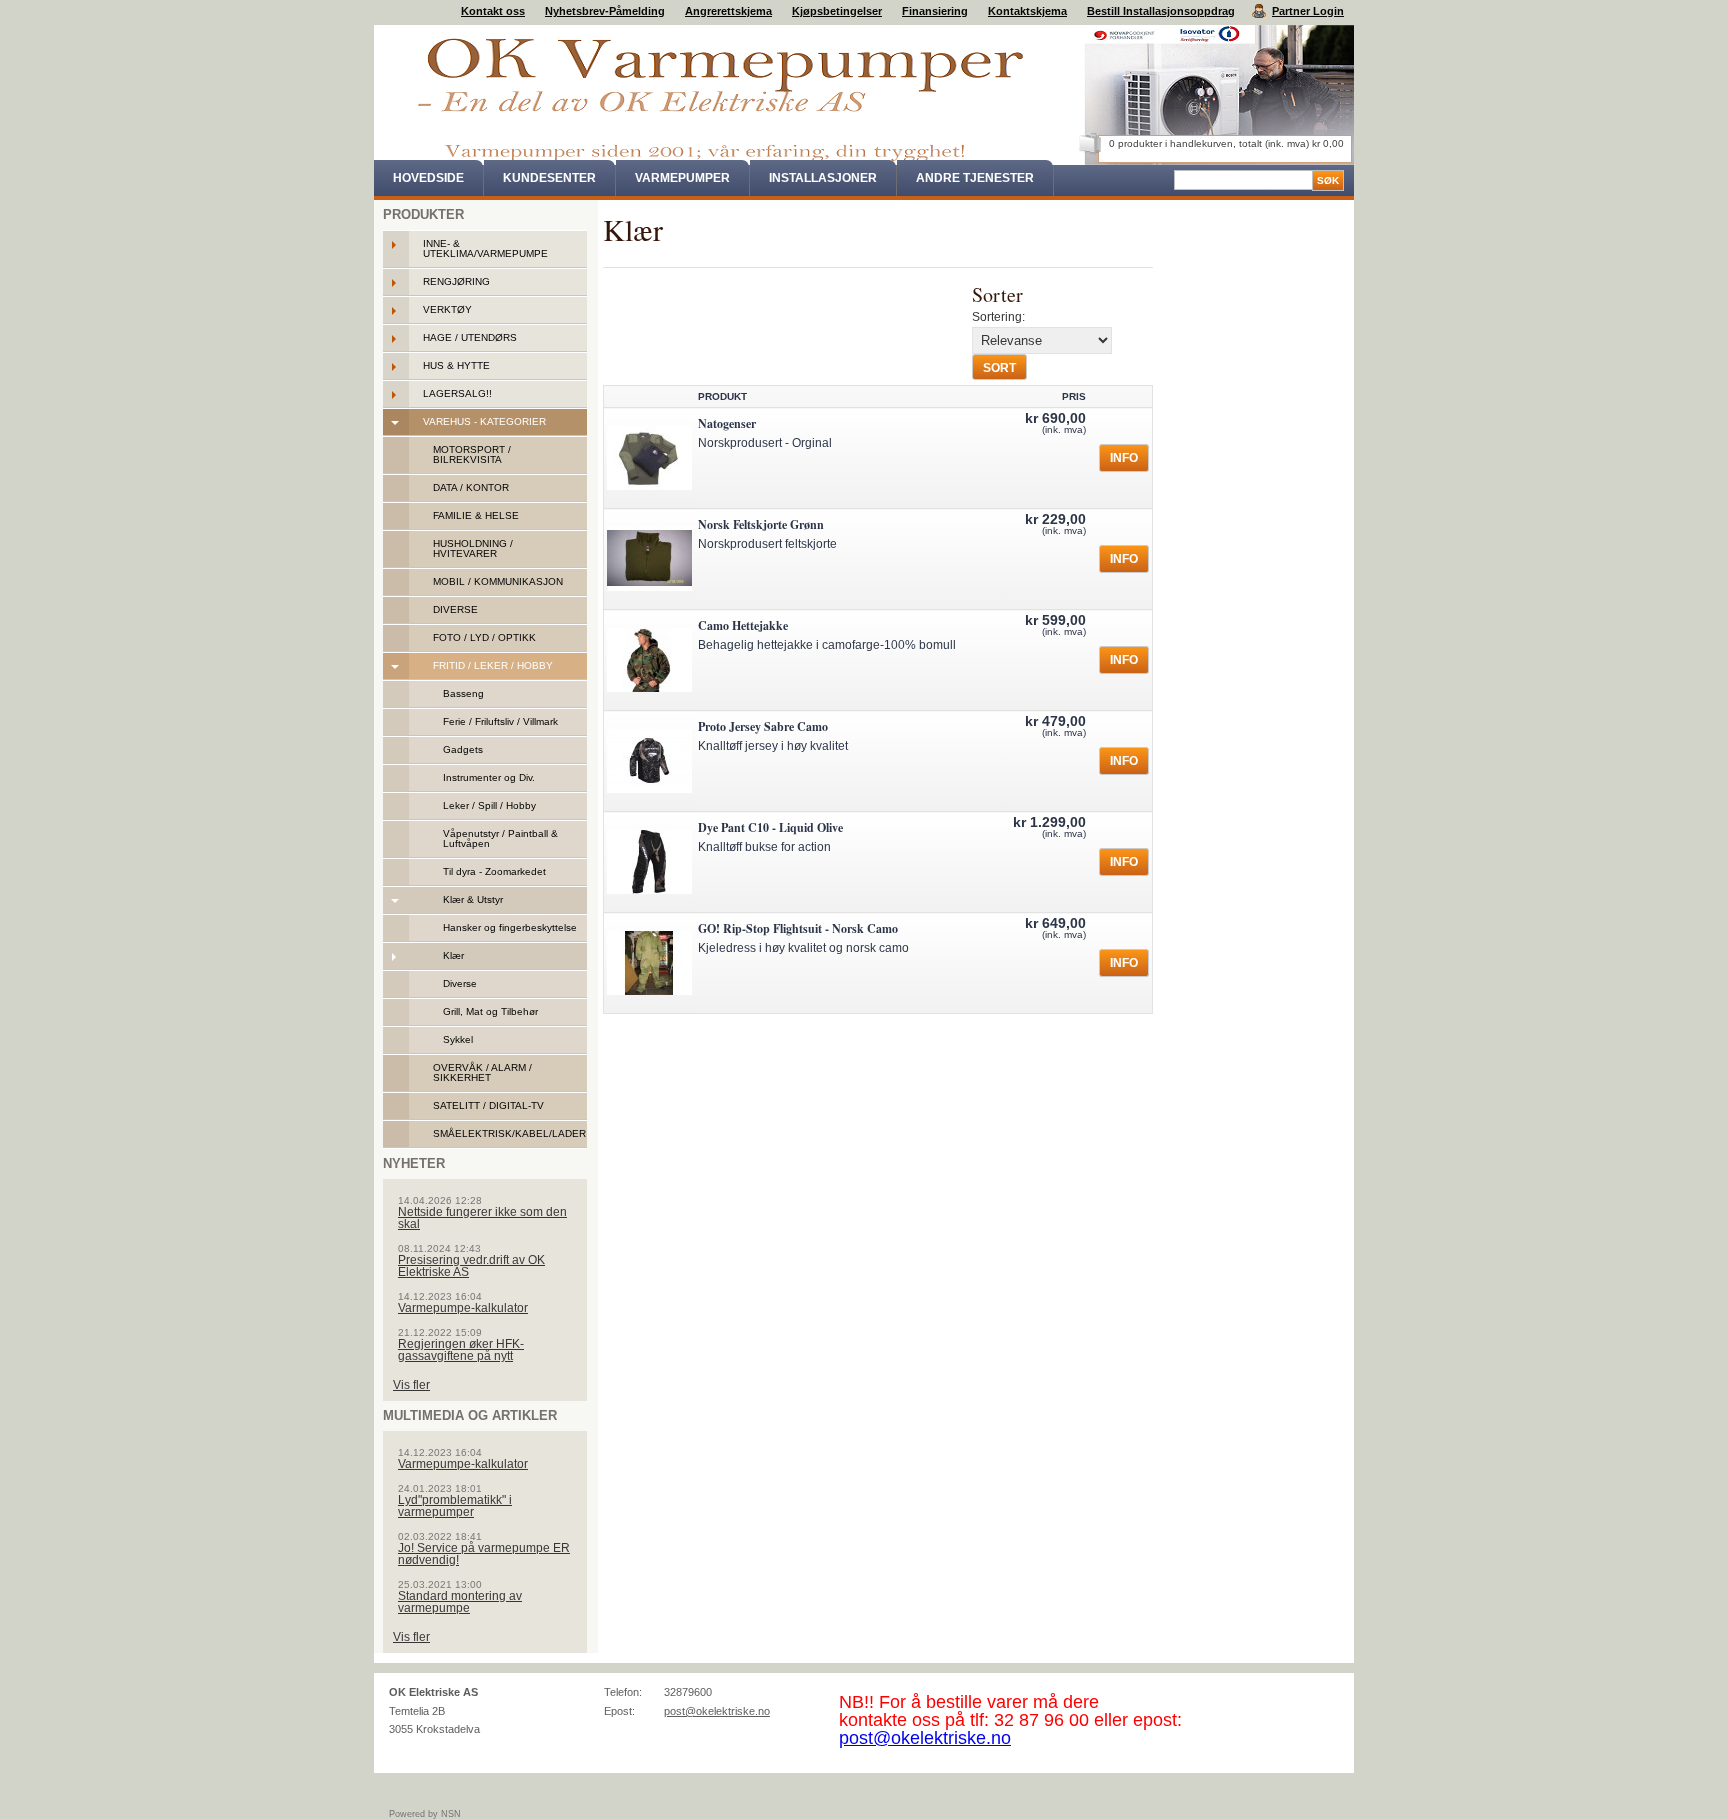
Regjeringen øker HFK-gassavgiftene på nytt (461, 1350)
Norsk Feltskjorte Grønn (761, 524)
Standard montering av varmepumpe (460, 1602)
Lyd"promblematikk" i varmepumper (455, 1506)
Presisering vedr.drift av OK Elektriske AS (471, 1266)
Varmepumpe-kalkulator (463, 1308)
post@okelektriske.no (717, 1711)
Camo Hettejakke (743, 625)
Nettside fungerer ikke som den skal (482, 1218)
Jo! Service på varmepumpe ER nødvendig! (484, 1554)
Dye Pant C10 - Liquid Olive (770, 827)
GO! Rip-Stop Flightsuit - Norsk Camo (798, 928)
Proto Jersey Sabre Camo (763, 726)
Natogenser (727, 423)
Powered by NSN (425, 1814)
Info (1124, 458)
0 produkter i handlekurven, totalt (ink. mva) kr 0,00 (1226, 143)
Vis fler (411, 1385)
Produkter (423, 214)
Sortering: (998, 317)
